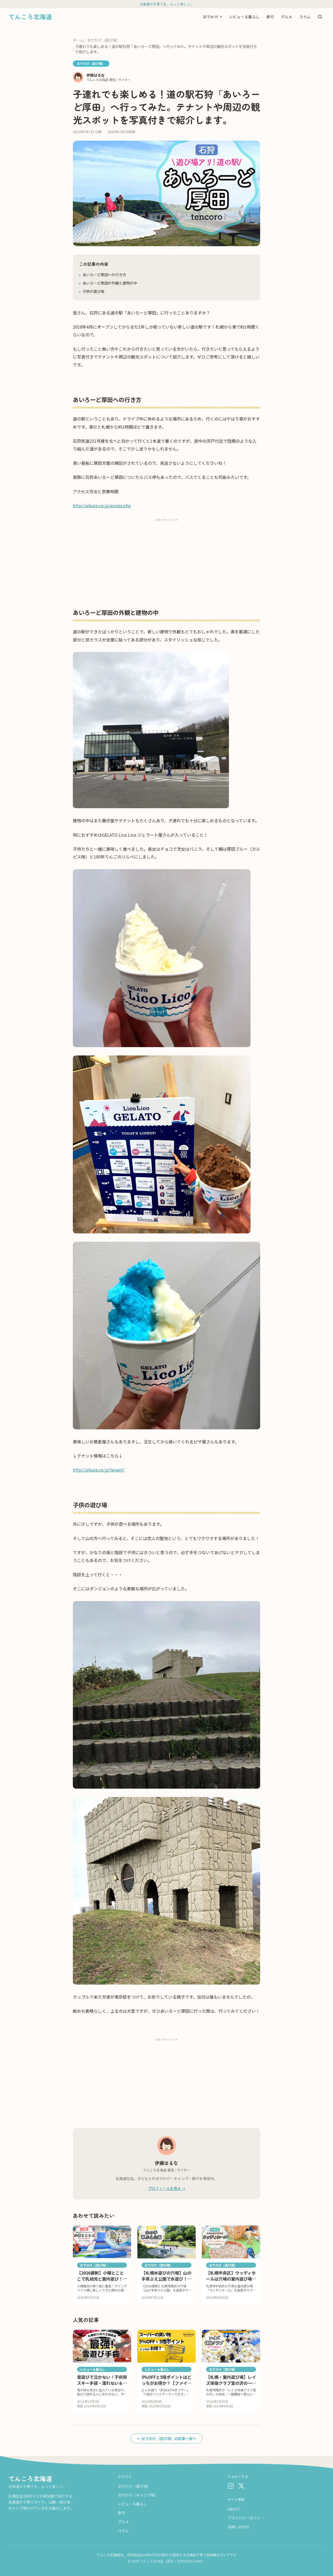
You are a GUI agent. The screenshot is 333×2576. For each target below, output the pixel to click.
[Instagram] (231, 2486)
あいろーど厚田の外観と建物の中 (108, 283)
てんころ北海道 (30, 2479)
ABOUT (234, 2509)
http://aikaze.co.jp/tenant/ (99, 1470)
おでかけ (211, 16)
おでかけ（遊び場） (104, 40)
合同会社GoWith (139, 2555)
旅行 (270, 16)
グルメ (287, 16)
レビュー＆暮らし (245, 16)
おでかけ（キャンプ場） (138, 2495)
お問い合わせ (239, 2527)
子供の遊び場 (92, 291)
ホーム (78, 40)
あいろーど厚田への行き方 (103, 275)
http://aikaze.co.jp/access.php (102, 505)
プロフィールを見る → (167, 2188)
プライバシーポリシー (246, 2518)
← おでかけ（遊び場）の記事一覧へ (167, 2438)
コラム (305, 16)
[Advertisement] (166, 559)
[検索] (320, 17)
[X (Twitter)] (241, 2486)
